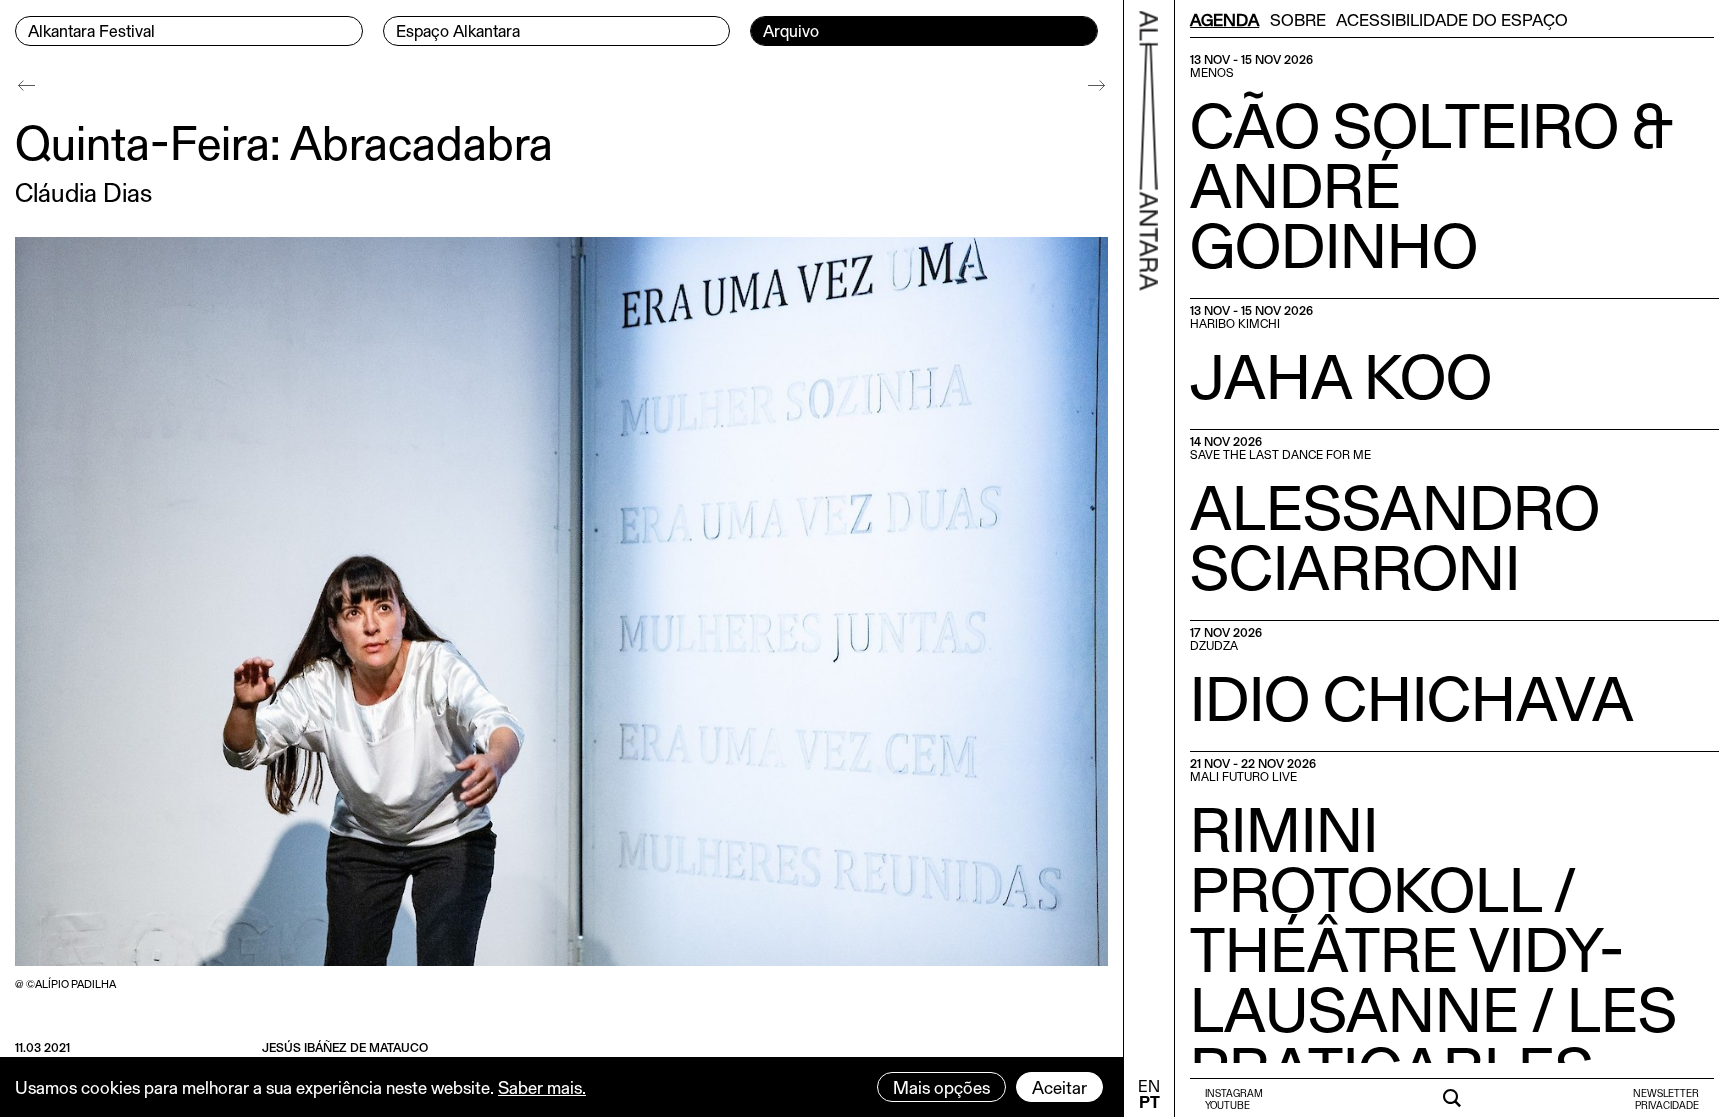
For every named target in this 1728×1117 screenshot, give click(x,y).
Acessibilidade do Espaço (1452, 19)
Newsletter (1666, 1093)
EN (1149, 1085)
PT (1149, 1101)
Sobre (1298, 19)
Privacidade (1667, 1105)
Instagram (1234, 1093)
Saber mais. (542, 1087)
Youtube (1227, 1105)
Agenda (1224, 19)
